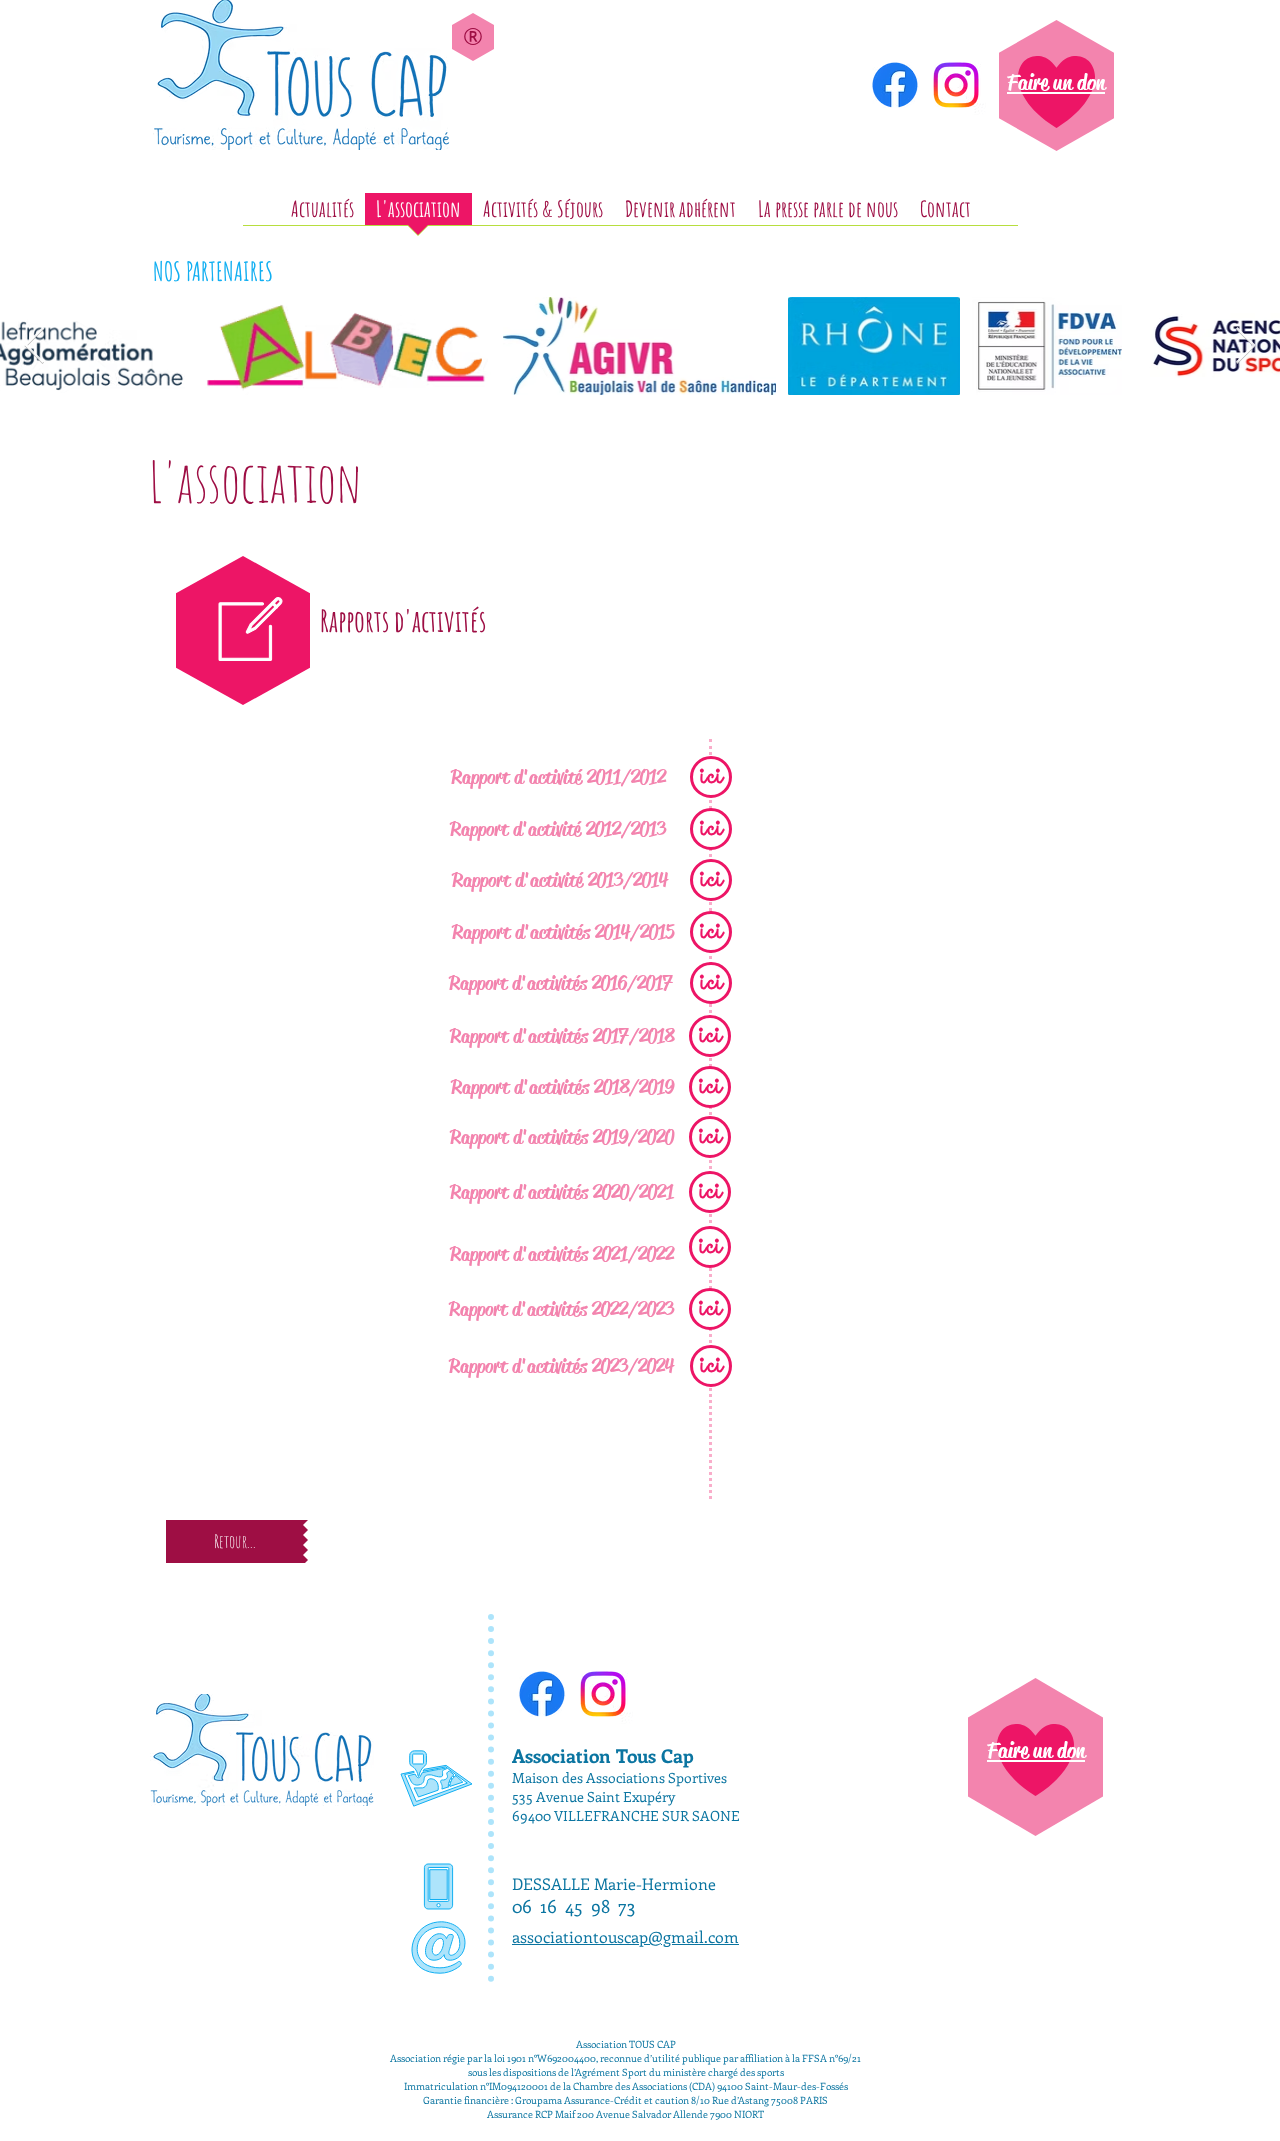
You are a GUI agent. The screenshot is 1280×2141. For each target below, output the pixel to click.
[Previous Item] (34, 346)
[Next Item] (1245, 346)
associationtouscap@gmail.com (625, 1936)
